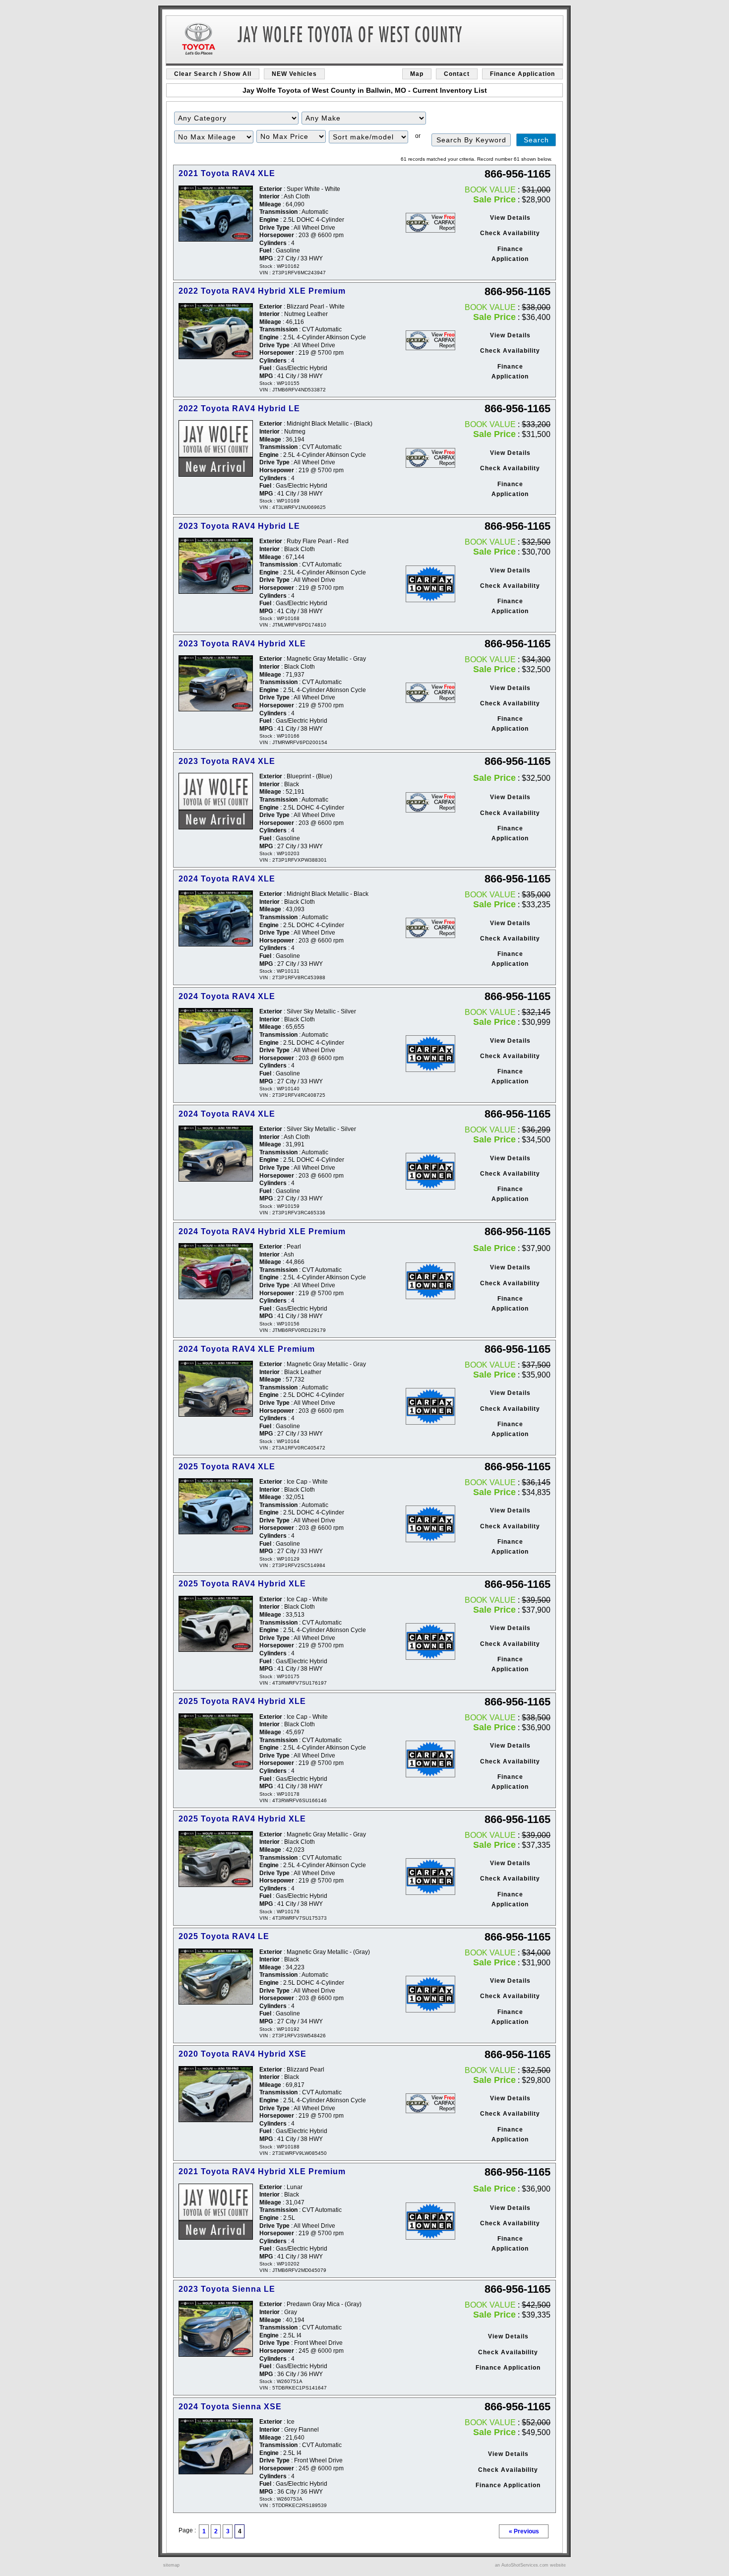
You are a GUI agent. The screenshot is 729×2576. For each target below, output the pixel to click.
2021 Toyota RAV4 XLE (227, 173)
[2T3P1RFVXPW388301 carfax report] (430, 802)
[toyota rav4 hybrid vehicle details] (216, 2094)
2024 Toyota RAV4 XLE (227, 879)
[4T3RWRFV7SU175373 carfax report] (430, 1877)
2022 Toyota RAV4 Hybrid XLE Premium (262, 291)
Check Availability (510, 233)
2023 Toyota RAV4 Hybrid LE (239, 526)
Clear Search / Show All (213, 74)
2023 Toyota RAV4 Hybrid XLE (242, 644)
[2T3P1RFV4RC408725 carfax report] (430, 1054)
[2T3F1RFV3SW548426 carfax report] (430, 1994)
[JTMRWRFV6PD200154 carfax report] (430, 692)
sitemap (171, 2565)
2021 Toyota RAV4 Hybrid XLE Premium (262, 2171)
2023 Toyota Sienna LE (227, 2289)
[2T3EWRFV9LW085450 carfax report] (430, 2103)
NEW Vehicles (294, 74)
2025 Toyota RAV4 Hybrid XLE (242, 1584)
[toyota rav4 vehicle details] (216, 214)
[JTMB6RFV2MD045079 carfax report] (430, 2221)
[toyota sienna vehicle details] (216, 2329)
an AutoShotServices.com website (530, 2565)
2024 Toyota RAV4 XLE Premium (247, 1349)
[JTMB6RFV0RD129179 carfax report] (430, 1281)
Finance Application (522, 74)
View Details (510, 218)
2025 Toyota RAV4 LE (224, 1936)
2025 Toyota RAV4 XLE (227, 1467)
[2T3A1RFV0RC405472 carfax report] (430, 1406)
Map (417, 74)
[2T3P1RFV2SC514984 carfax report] (430, 1524)
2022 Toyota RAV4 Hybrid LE (239, 408)
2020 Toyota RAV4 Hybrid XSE (243, 2054)
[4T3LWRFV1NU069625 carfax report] (430, 458)
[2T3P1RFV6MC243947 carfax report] (430, 223)
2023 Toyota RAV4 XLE (227, 761)
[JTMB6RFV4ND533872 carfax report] (430, 340)
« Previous (524, 2531)
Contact (457, 74)
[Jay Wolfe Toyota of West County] (364, 41)
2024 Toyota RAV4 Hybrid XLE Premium (262, 1231)
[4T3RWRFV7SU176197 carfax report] (430, 1641)
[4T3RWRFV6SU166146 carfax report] (430, 1759)
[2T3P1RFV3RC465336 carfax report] (430, 1171)
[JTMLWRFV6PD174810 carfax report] (430, 584)
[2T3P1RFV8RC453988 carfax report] (430, 928)
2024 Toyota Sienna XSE (230, 2407)
